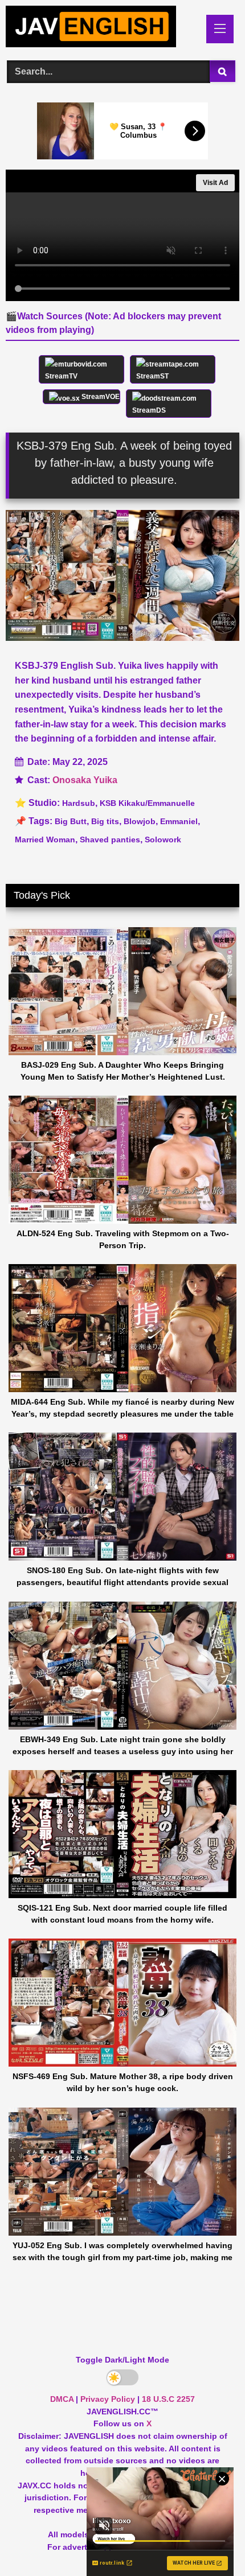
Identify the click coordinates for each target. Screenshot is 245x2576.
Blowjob (140, 821)
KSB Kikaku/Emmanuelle (147, 803)
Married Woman (45, 840)
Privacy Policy (108, 2399)
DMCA (62, 2399)
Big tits (105, 821)
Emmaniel (179, 821)
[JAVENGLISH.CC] (100, 28)
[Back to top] (210, 2542)
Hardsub (79, 803)
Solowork (163, 840)
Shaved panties (110, 840)
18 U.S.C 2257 (168, 2399)
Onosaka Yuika (85, 780)
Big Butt (71, 821)
